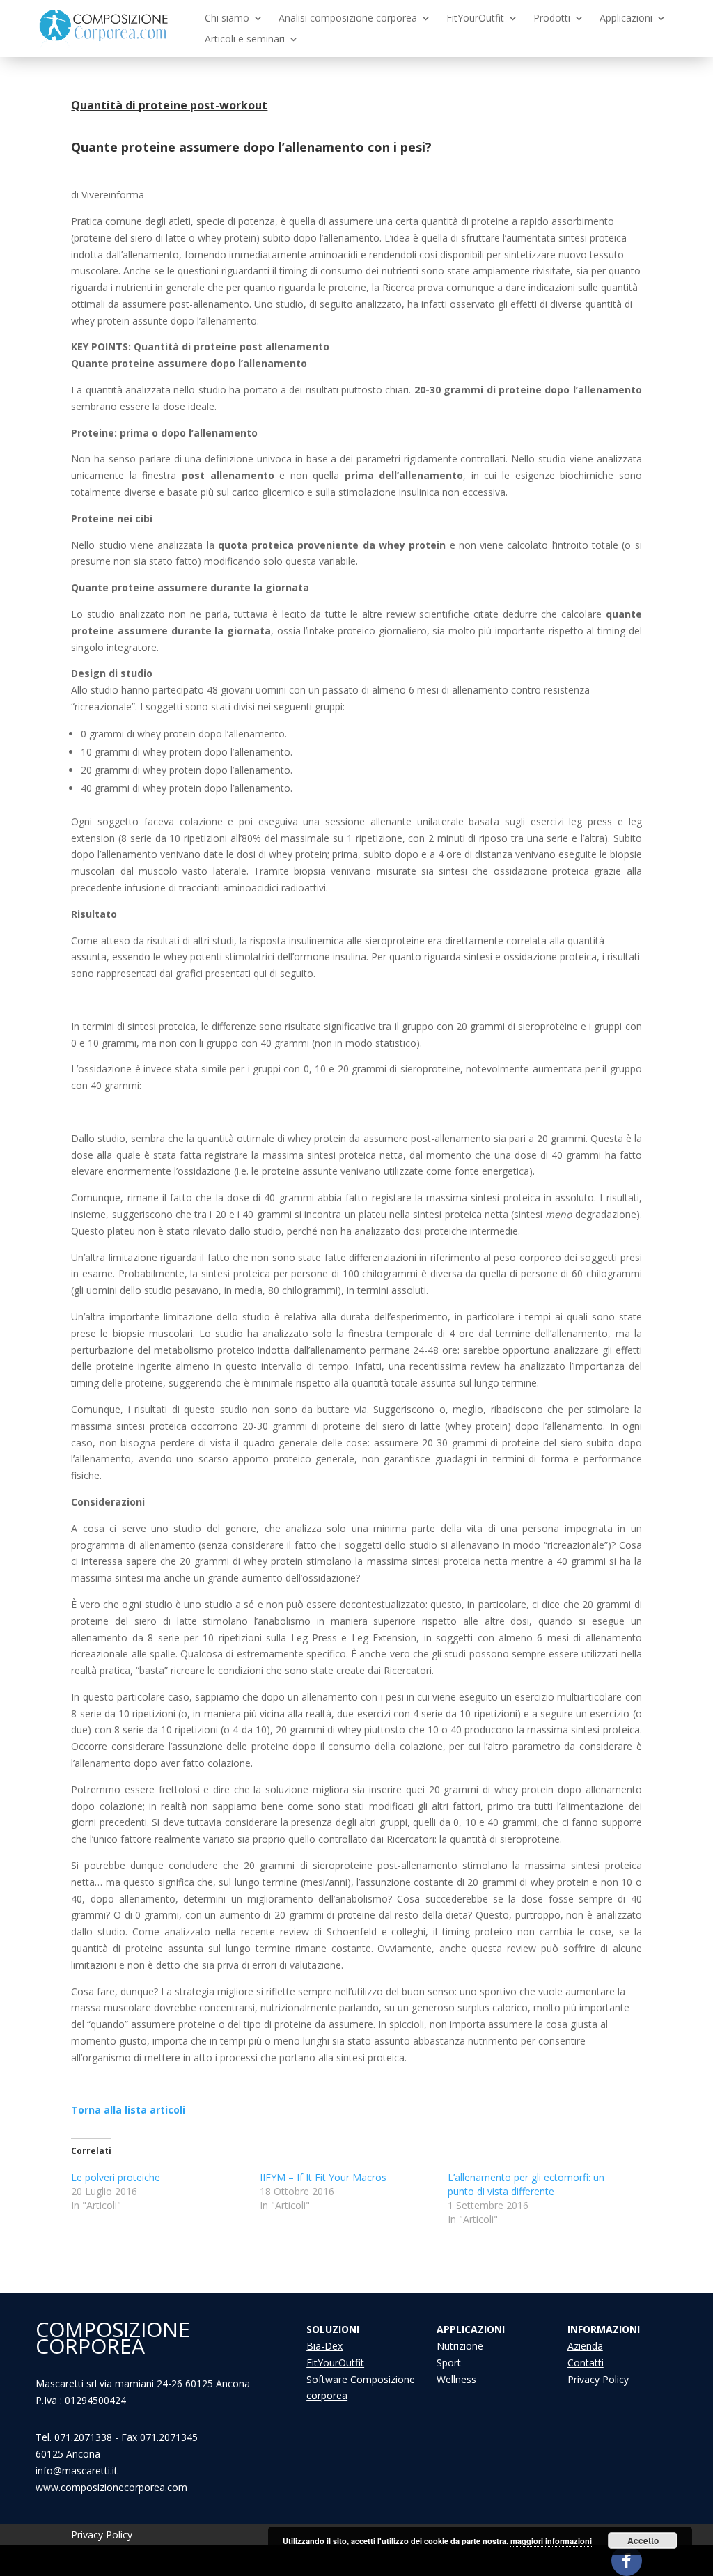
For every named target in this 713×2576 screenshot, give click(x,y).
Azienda (585, 2346)
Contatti (586, 2363)
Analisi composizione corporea (348, 19)
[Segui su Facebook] (627, 2561)
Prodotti (552, 19)
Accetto (643, 2540)
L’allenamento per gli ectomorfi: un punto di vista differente (526, 2184)
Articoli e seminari (245, 40)
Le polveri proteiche (116, 2177)
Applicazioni (626, 19)
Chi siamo (227, 19)
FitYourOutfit (475, 19)
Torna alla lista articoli (128, 2110)
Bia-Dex (324, 2346)
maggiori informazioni (551, 2541)
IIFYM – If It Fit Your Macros (323, 2177)
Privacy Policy (598, 2379)
